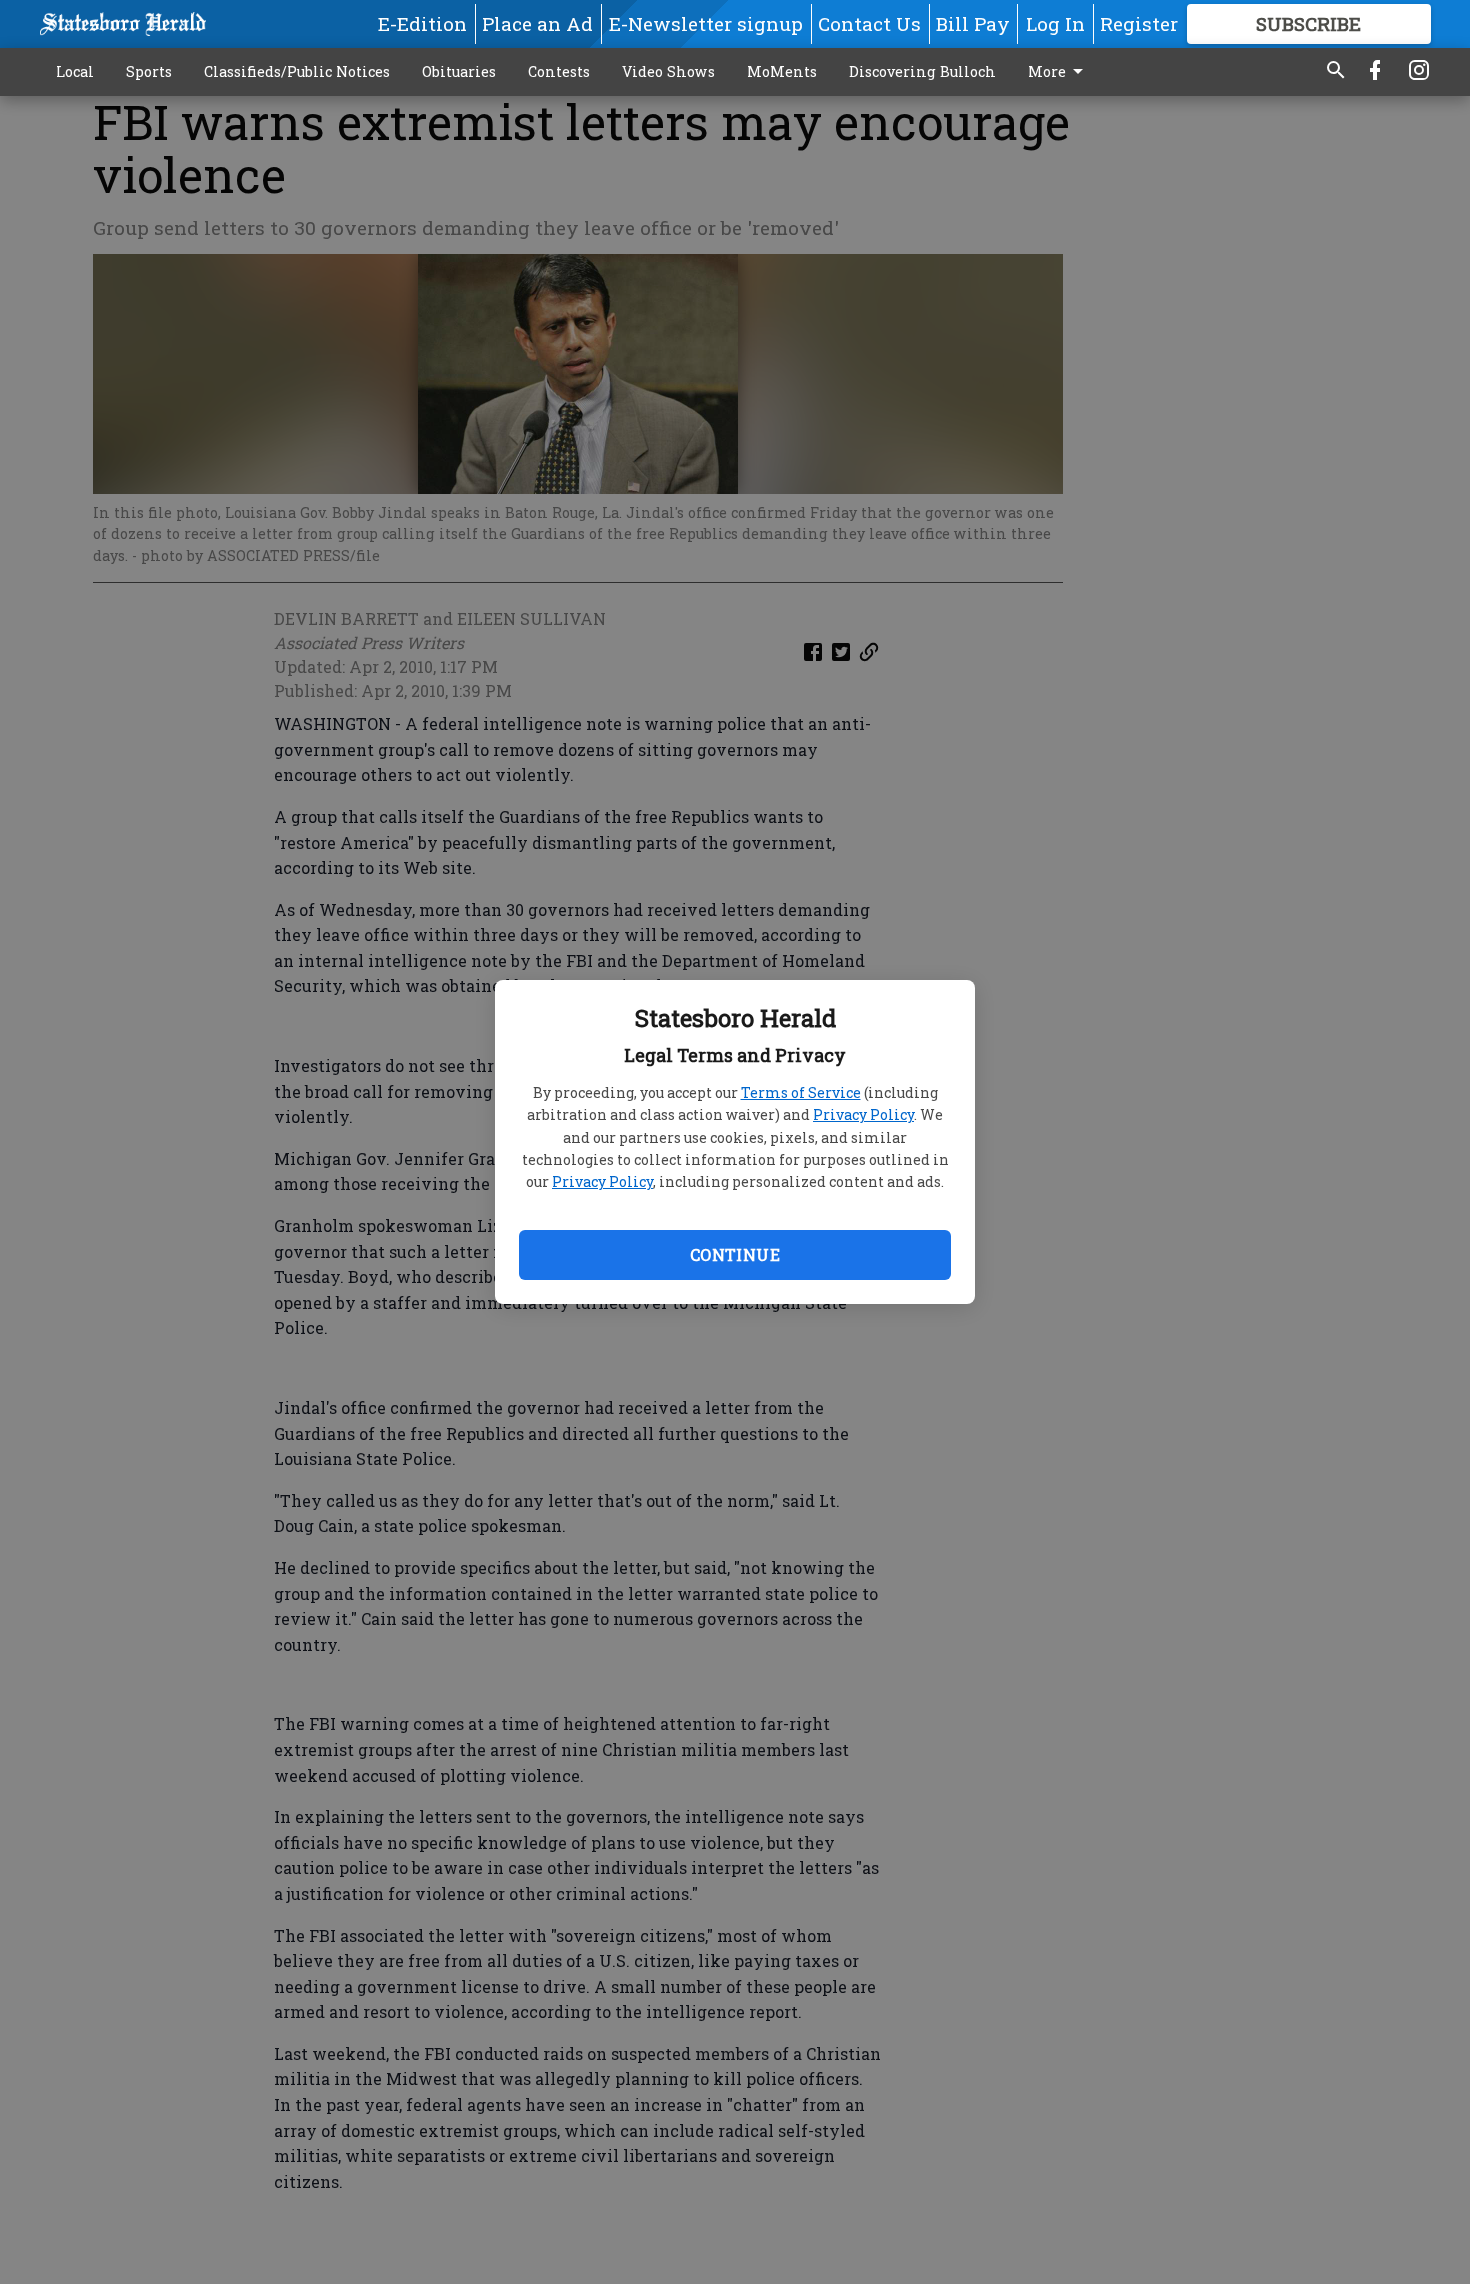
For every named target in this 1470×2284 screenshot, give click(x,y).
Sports (149, 71)
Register (1139, 23)
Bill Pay (973, 23)
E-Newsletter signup (706, 23)
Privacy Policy (863, 1114)
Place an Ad (537, 23)
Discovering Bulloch (922, 71)
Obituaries (459, 71)
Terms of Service (801, 1092)
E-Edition (422, 23)
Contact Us (869, 23)
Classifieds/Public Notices (297, 71)
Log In (1055, 23)
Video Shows (668, 71)
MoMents (782, 71)
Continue (735, 1254)
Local (75, 71)
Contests (559, 71)
